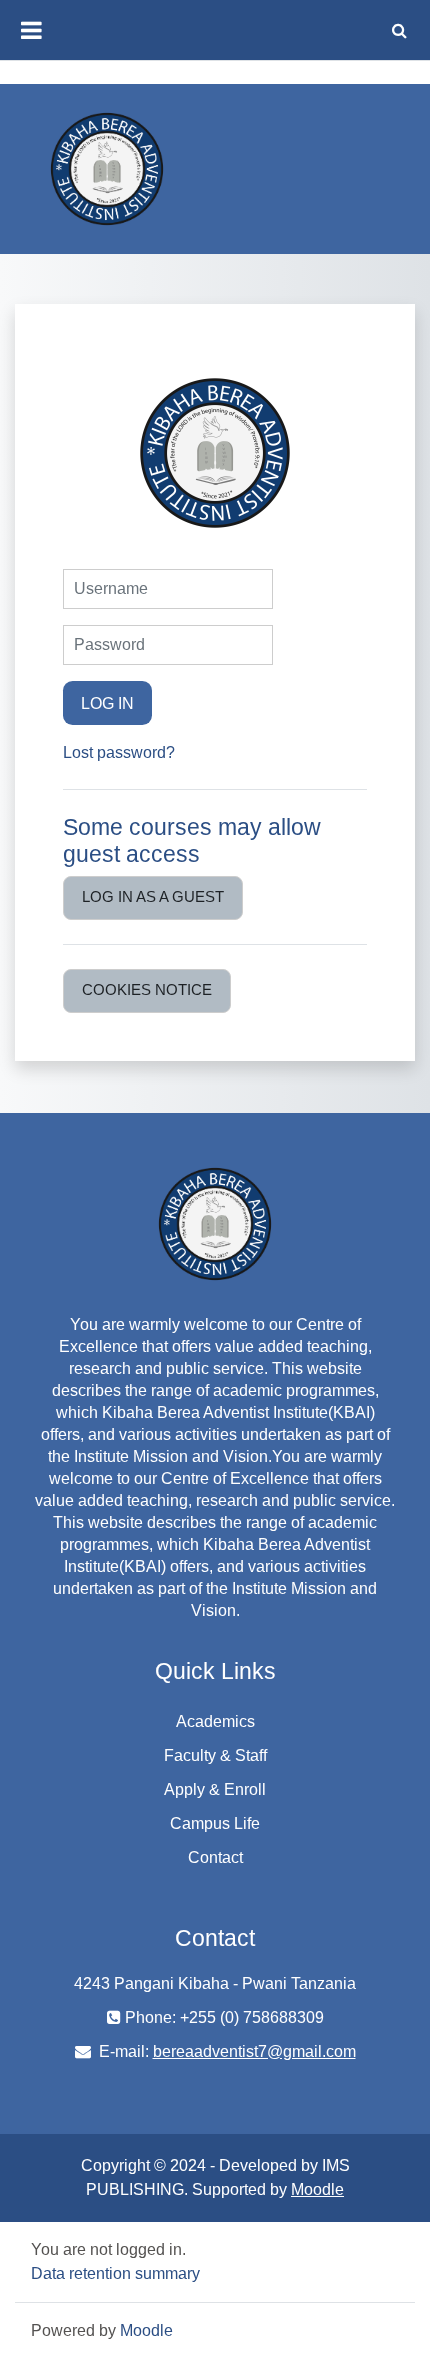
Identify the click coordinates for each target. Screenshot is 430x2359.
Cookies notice (147, 990)
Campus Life (215, 1823)
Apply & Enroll (215, 1789)
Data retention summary (115, 2273)
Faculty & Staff (215, 1755)
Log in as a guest (153, 897)
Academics (215, 1721)
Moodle (317, 2189)
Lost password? (119, 752)
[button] (399, 30)
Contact (215, 1857)
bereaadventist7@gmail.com (254, 2051)
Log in (107, 703)
